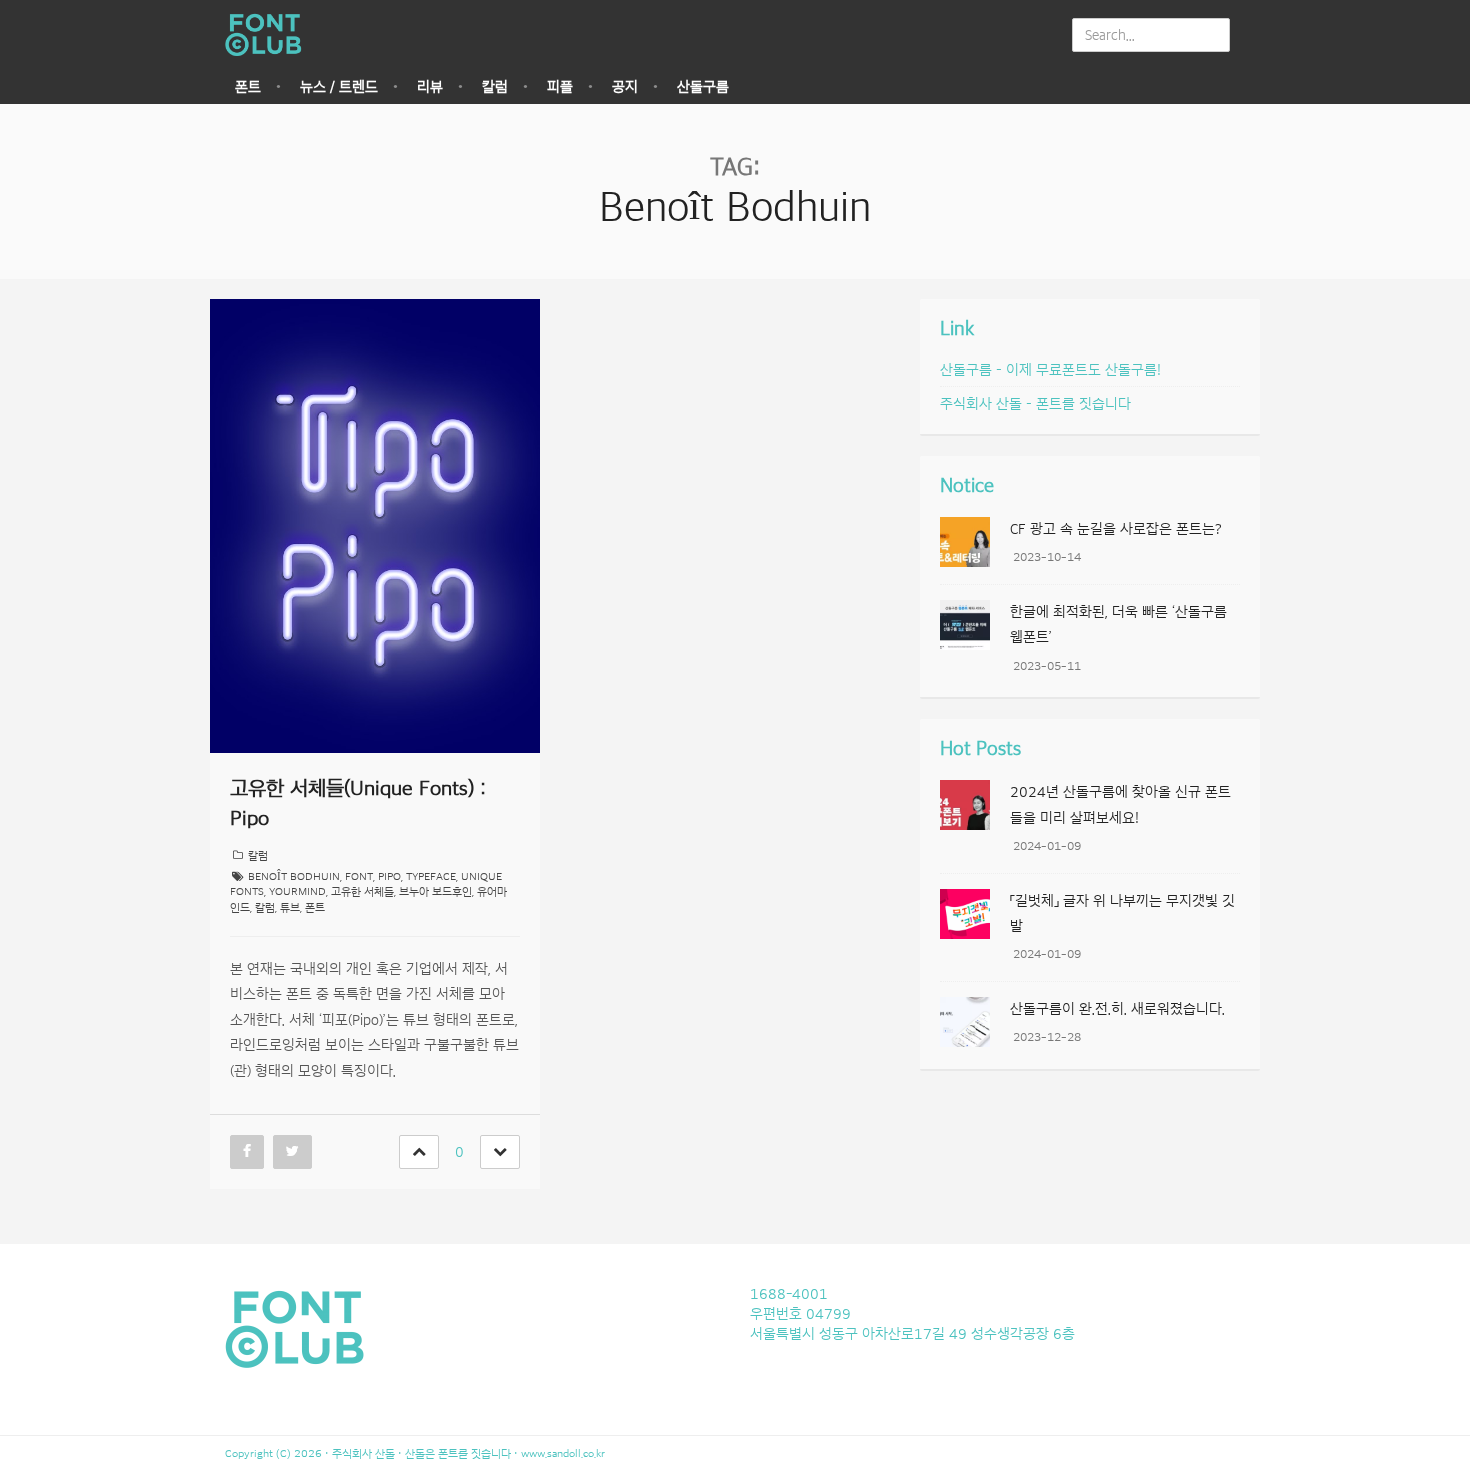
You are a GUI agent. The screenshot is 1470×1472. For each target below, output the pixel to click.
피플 (560, 87)
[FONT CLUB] (269, 35)
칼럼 (495, 87)
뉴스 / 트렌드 (339, 87)
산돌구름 (703, 87)
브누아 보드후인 (435, 891)
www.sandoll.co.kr (563, 1453)
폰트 (248, 87)
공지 (625, 87)
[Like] (419, 1152)
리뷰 (430, 87)
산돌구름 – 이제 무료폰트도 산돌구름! (1050, 370)
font (359, 876)
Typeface (431, 876)
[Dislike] (500, 1152)
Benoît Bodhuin (294, 876)
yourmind (297, 891)
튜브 (290, 907)
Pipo (389, 876)
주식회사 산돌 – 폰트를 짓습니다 (1035, 404)
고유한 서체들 (362, 891)
